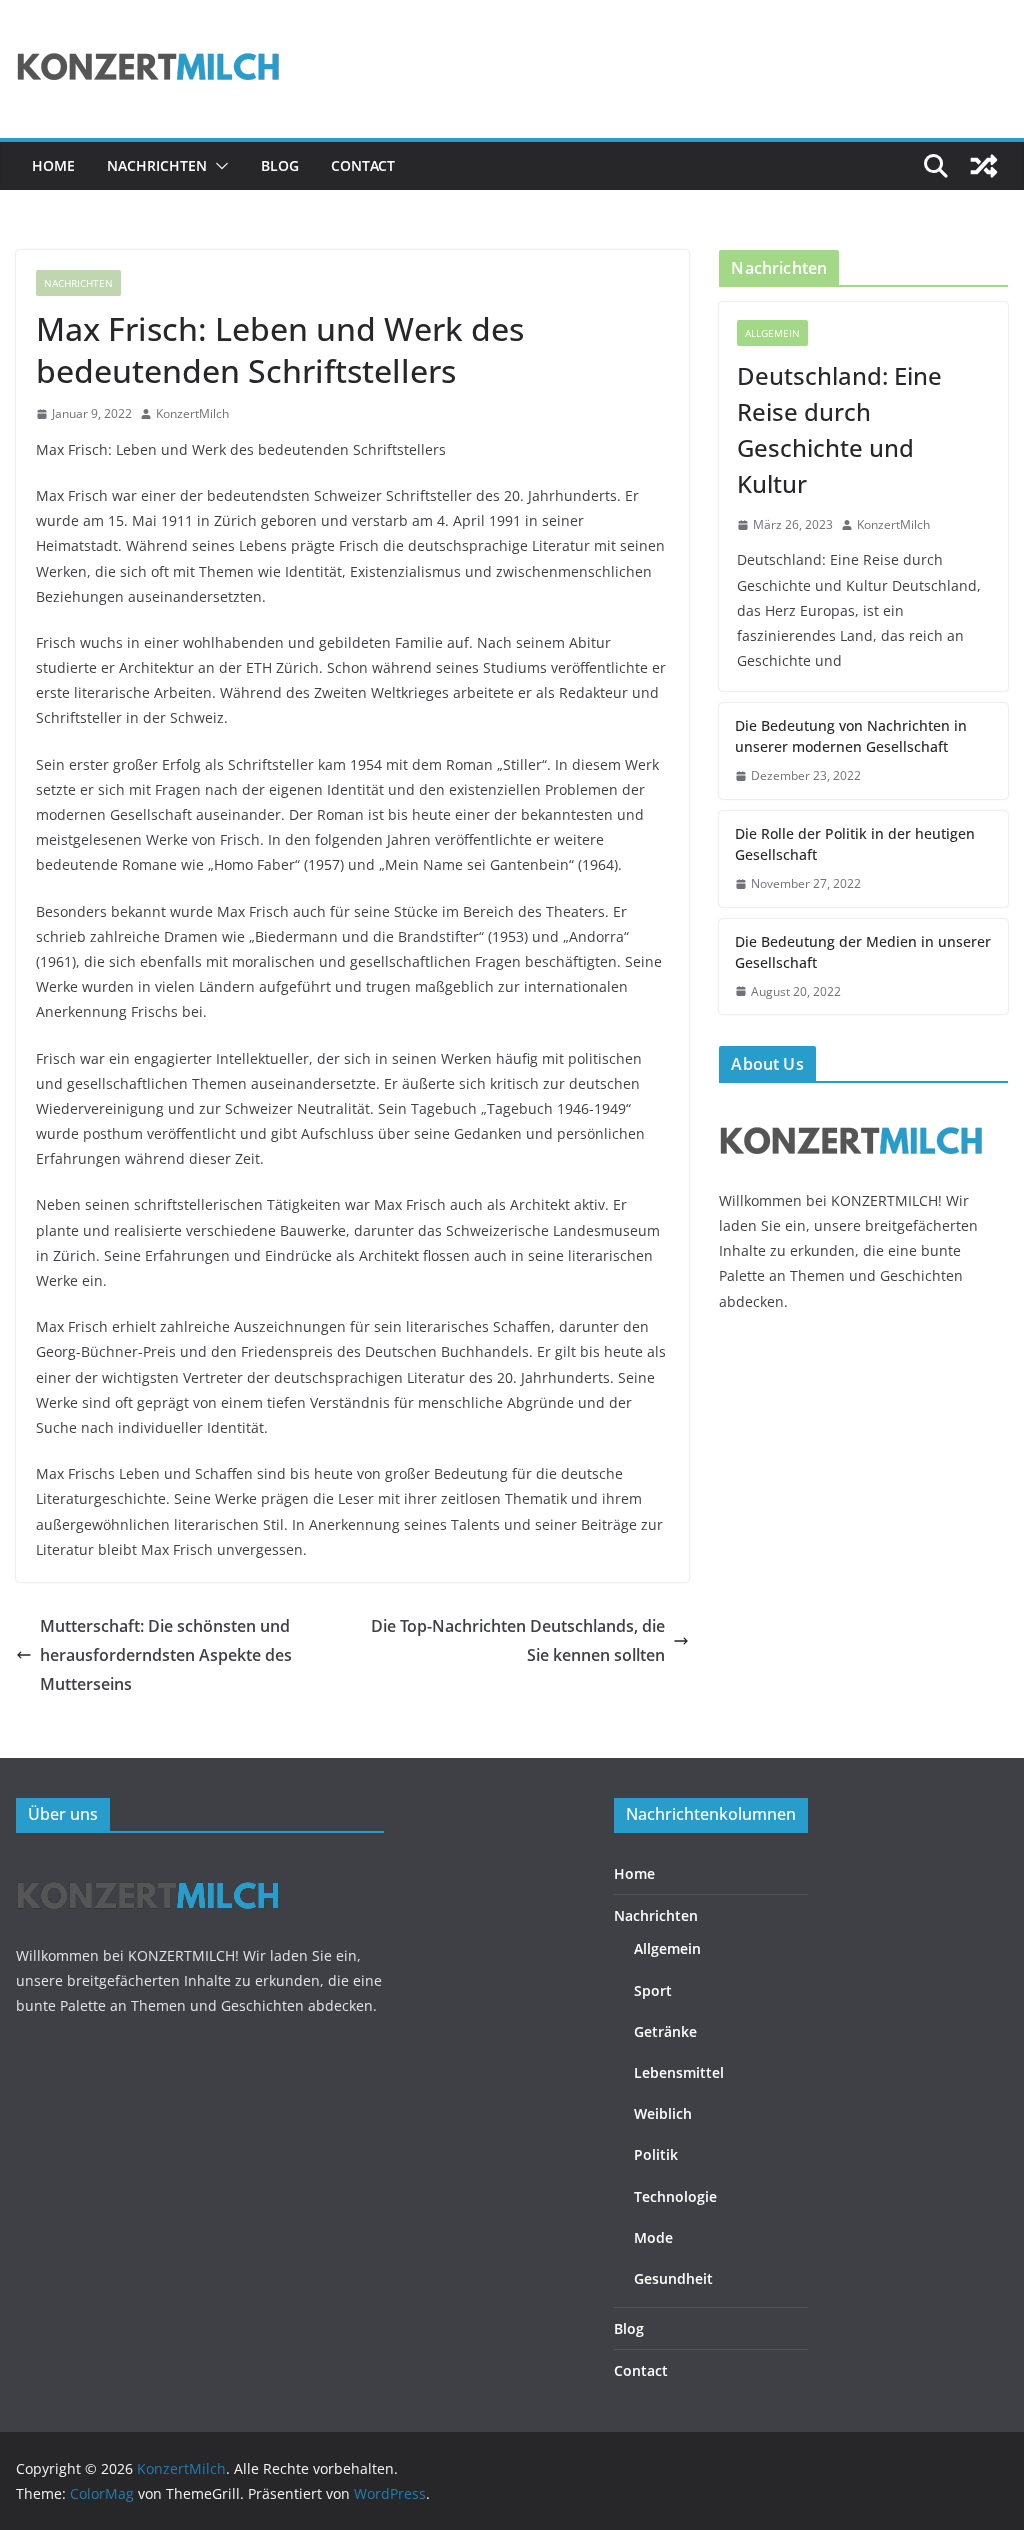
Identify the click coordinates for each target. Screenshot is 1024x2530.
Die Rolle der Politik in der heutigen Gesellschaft (855, 844)
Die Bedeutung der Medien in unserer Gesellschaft (863, 952)
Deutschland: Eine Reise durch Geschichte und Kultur (839, 429)
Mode (653, 2237)
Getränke (665, 2031)
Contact (363, 165)
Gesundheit (673, 2278)
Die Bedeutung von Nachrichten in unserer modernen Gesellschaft (851, 736)
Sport (653, 1990)
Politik (656, 2154)
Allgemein (772, 333)
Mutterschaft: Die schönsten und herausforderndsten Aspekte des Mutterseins (166, 1655)
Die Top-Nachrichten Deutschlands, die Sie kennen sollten (518, 1640)
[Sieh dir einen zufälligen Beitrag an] (984, 166)
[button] (218, 166)
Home (53, 165)
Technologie (675, 2196)
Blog (280, 165)
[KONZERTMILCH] (851, 1110)
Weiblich (663, 2113)
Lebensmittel (679, 2072)
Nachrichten (157, 165)
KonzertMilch (192, 413)
